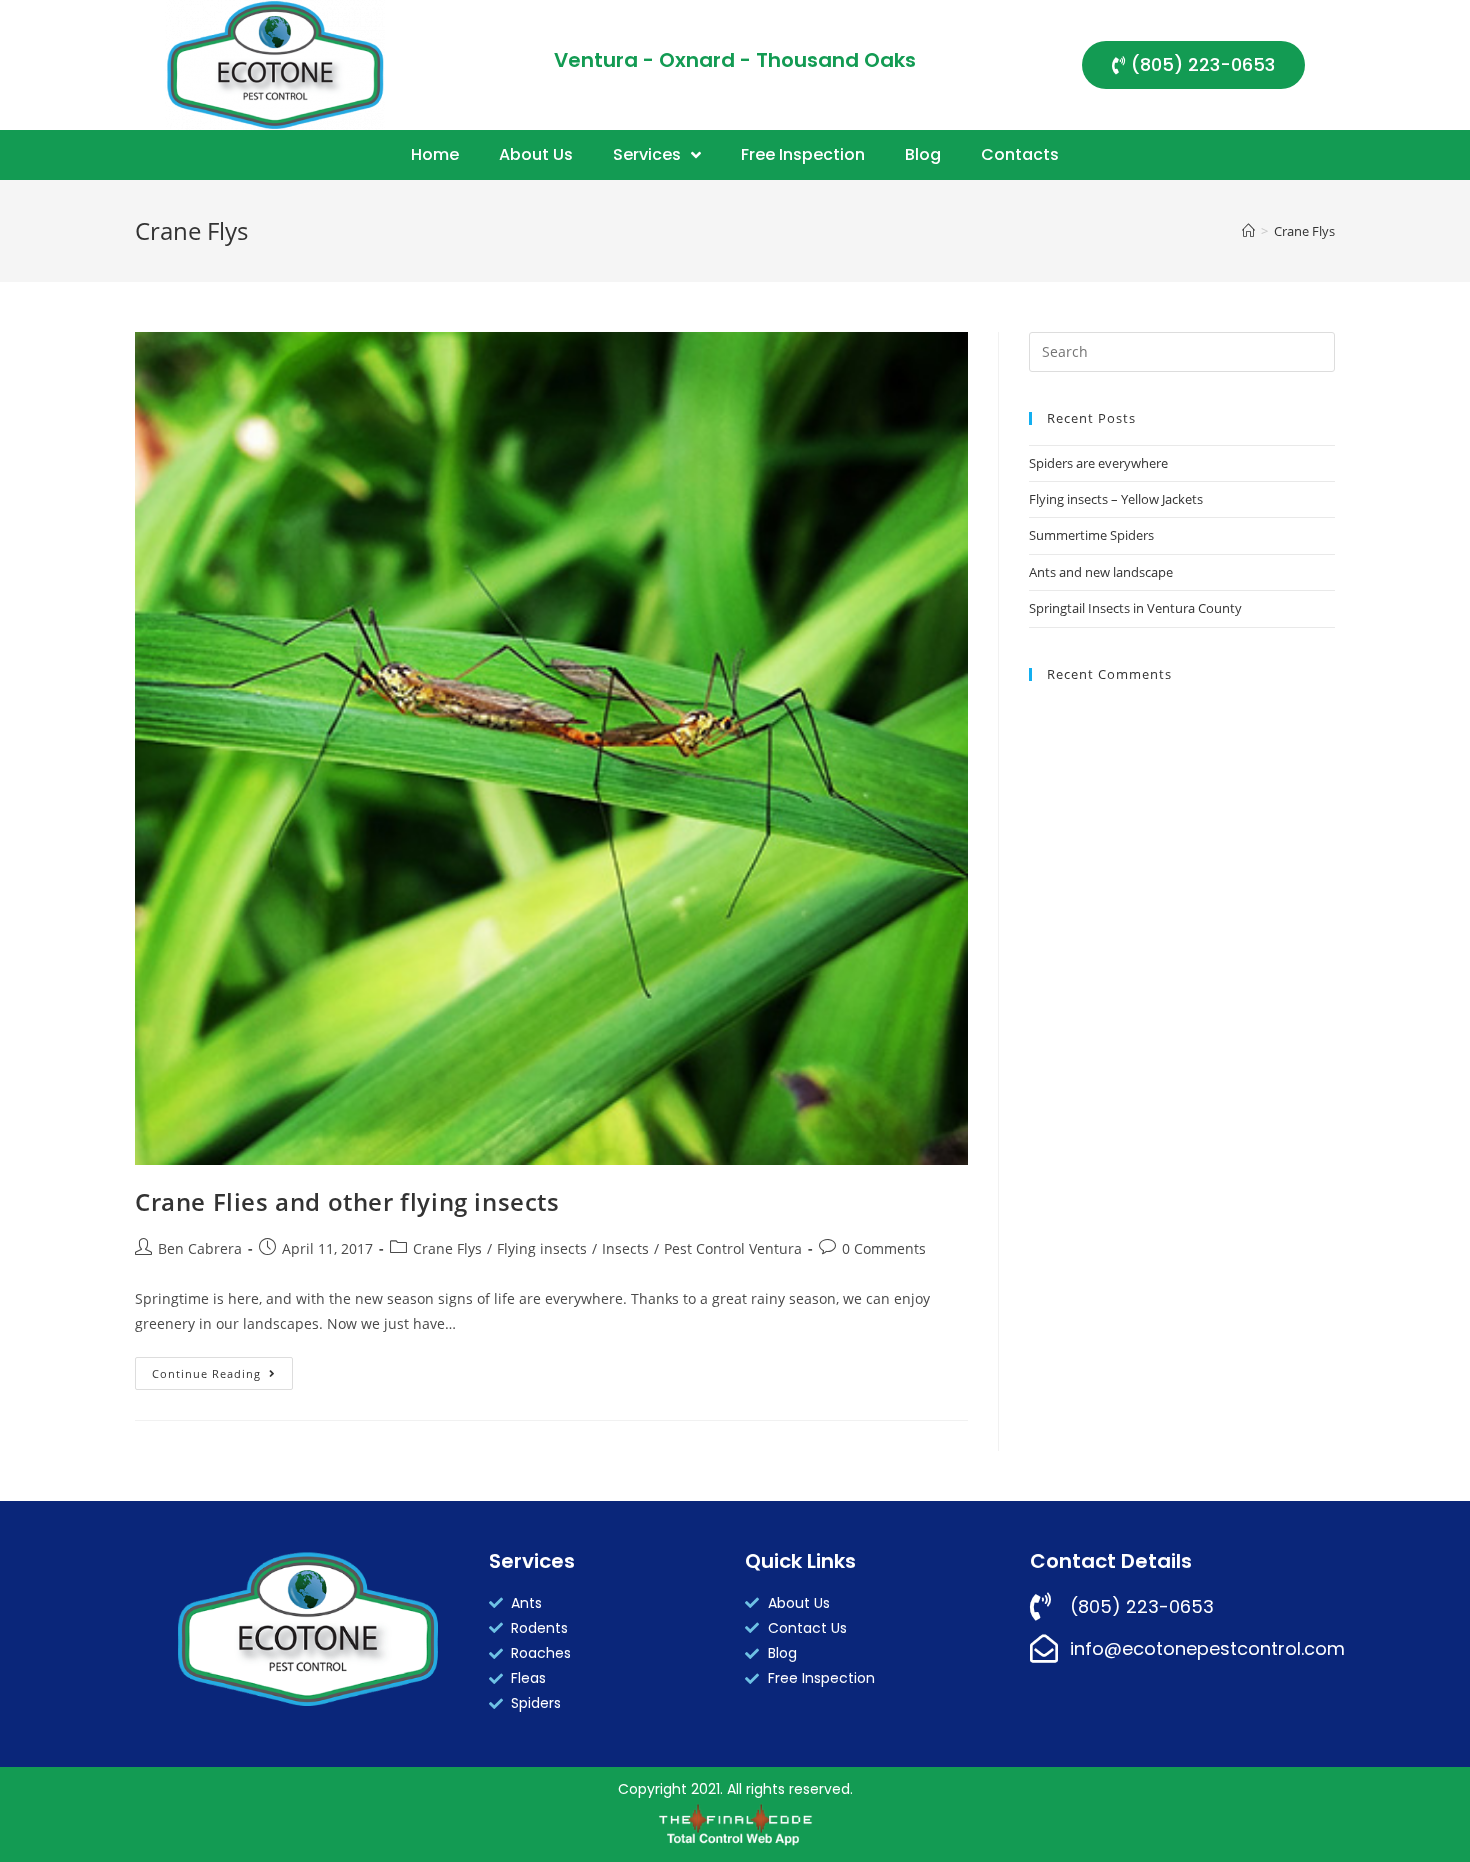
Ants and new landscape (1101, 572)
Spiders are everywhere (1098, 463)
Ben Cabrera (200, 1248)
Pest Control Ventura (733, 1248)
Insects (625, 1248)
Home (435, 154)
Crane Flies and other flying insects (347, 1201)
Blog (923, 154)
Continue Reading (222, 1369)
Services (647, 154)
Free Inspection (803, 154)
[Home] (1248, 231)
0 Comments (884, 1248)
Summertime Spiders (1091, 535)
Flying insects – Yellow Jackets (1116, 499)
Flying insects (542, 1248)
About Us (536, 154)
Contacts (1020, 154)
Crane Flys (447, 1248)
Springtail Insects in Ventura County (1135, 608)
